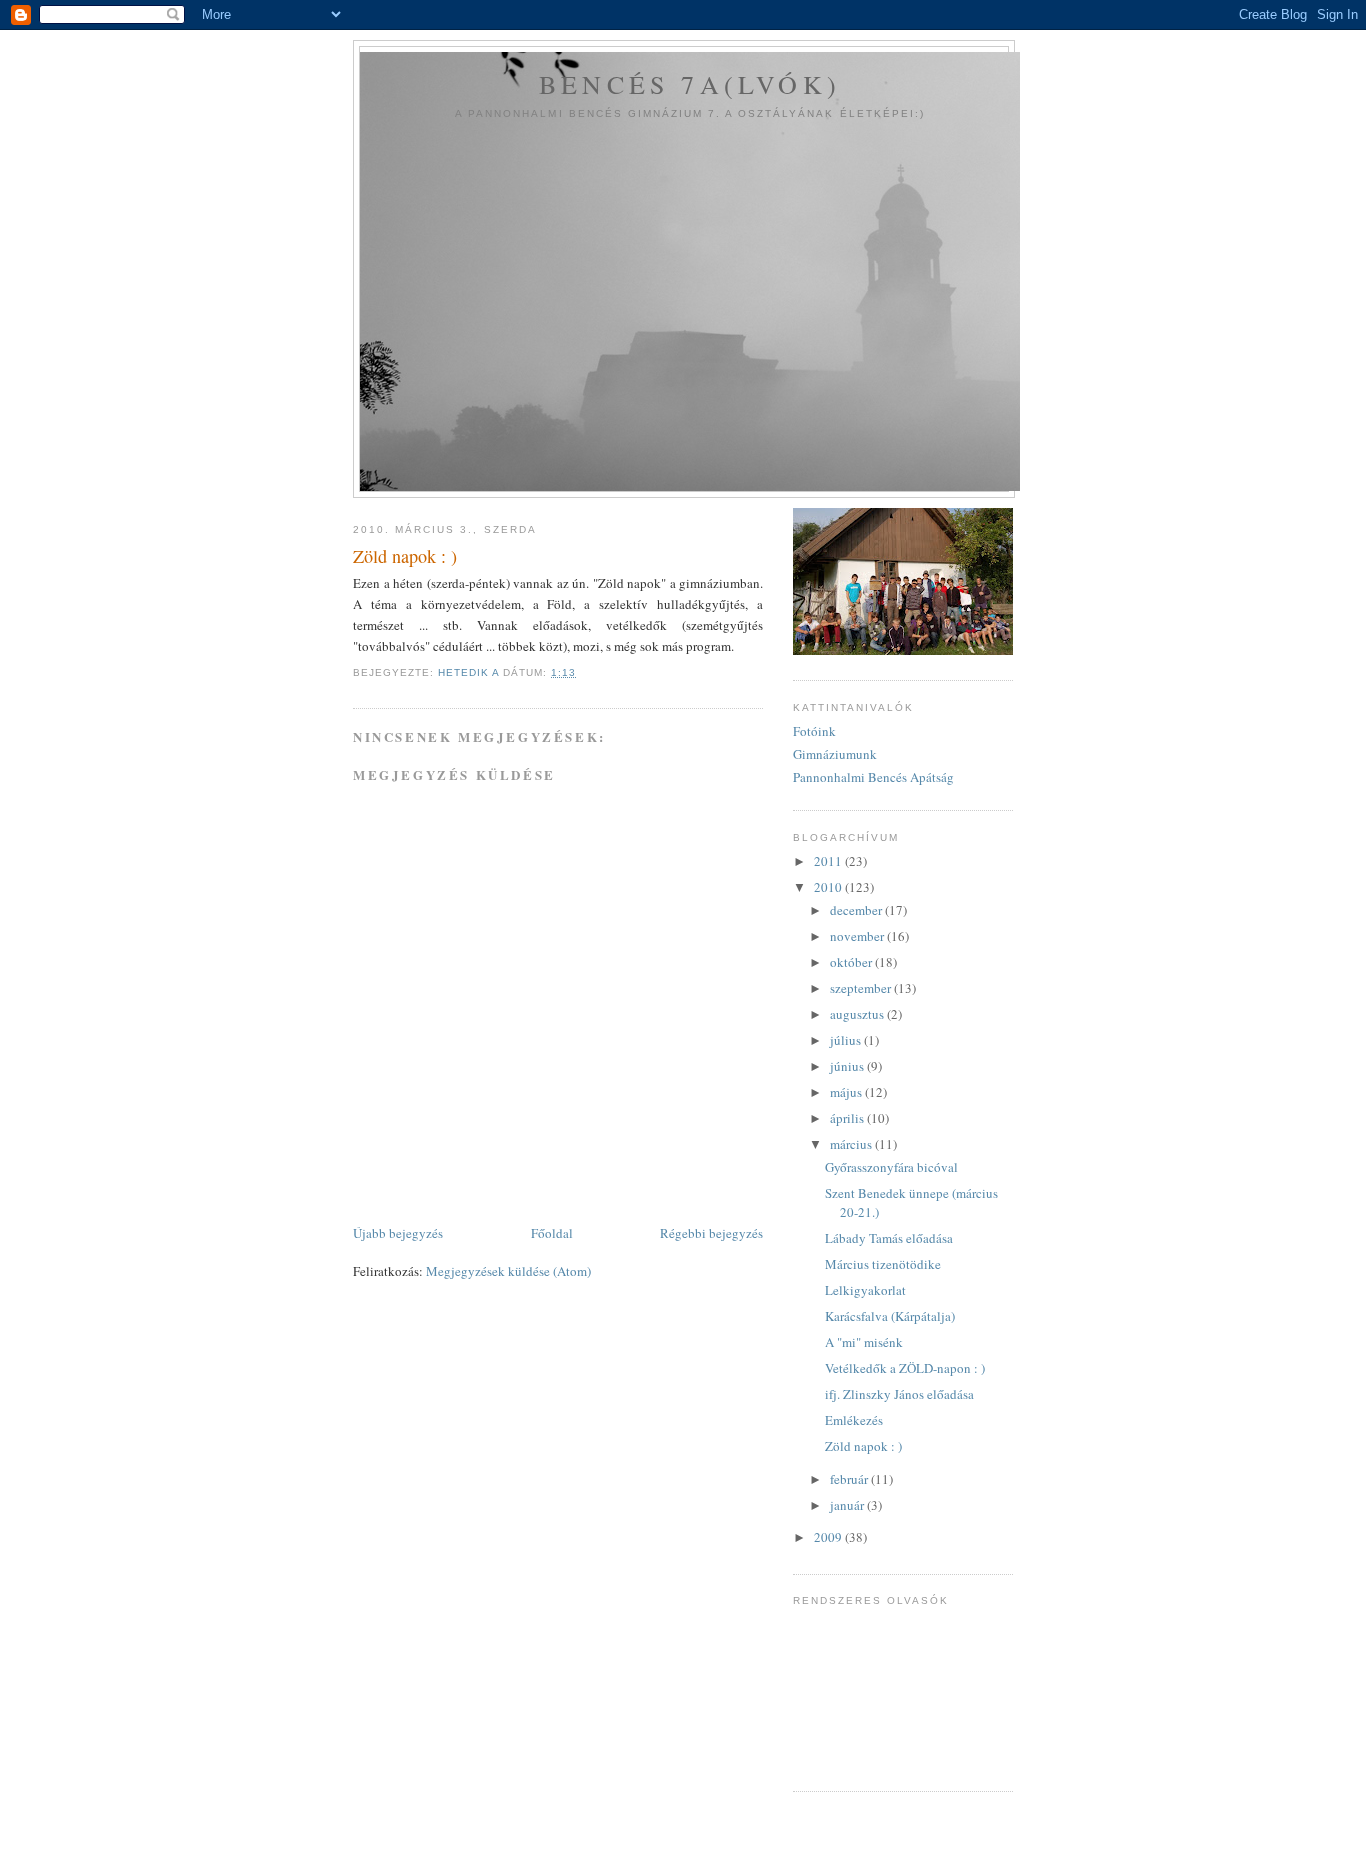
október (852, 962)
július (847, 1040)
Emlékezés (854, 1420)
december (857, 910)
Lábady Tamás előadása (889, 1238)
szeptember (862, 988)
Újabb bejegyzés (398, 1233)
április (848, 1118)
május (847, 1092)
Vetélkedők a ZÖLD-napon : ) (905, 1368)
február (850, 1479)
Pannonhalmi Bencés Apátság (873, 777)
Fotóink (814, 731)
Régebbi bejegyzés (711, 1233)
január (848, 1505)
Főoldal (552, 1233)
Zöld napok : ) (863, 1446)
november (858, 936)
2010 (829, 887)
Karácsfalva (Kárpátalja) (890, 1316)
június (848, 1066)
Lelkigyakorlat (865, 1290)
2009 (829, 1537)
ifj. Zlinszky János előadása (899, 1394)
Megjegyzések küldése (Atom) (508, 1271)
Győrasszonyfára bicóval (891, 1167)
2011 (829, 861)
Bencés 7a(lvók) (690, 84)
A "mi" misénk (864, 1342)
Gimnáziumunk (835, 754)
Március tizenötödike (883, 1264)
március (852, 1144)
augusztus (858, 1014)
